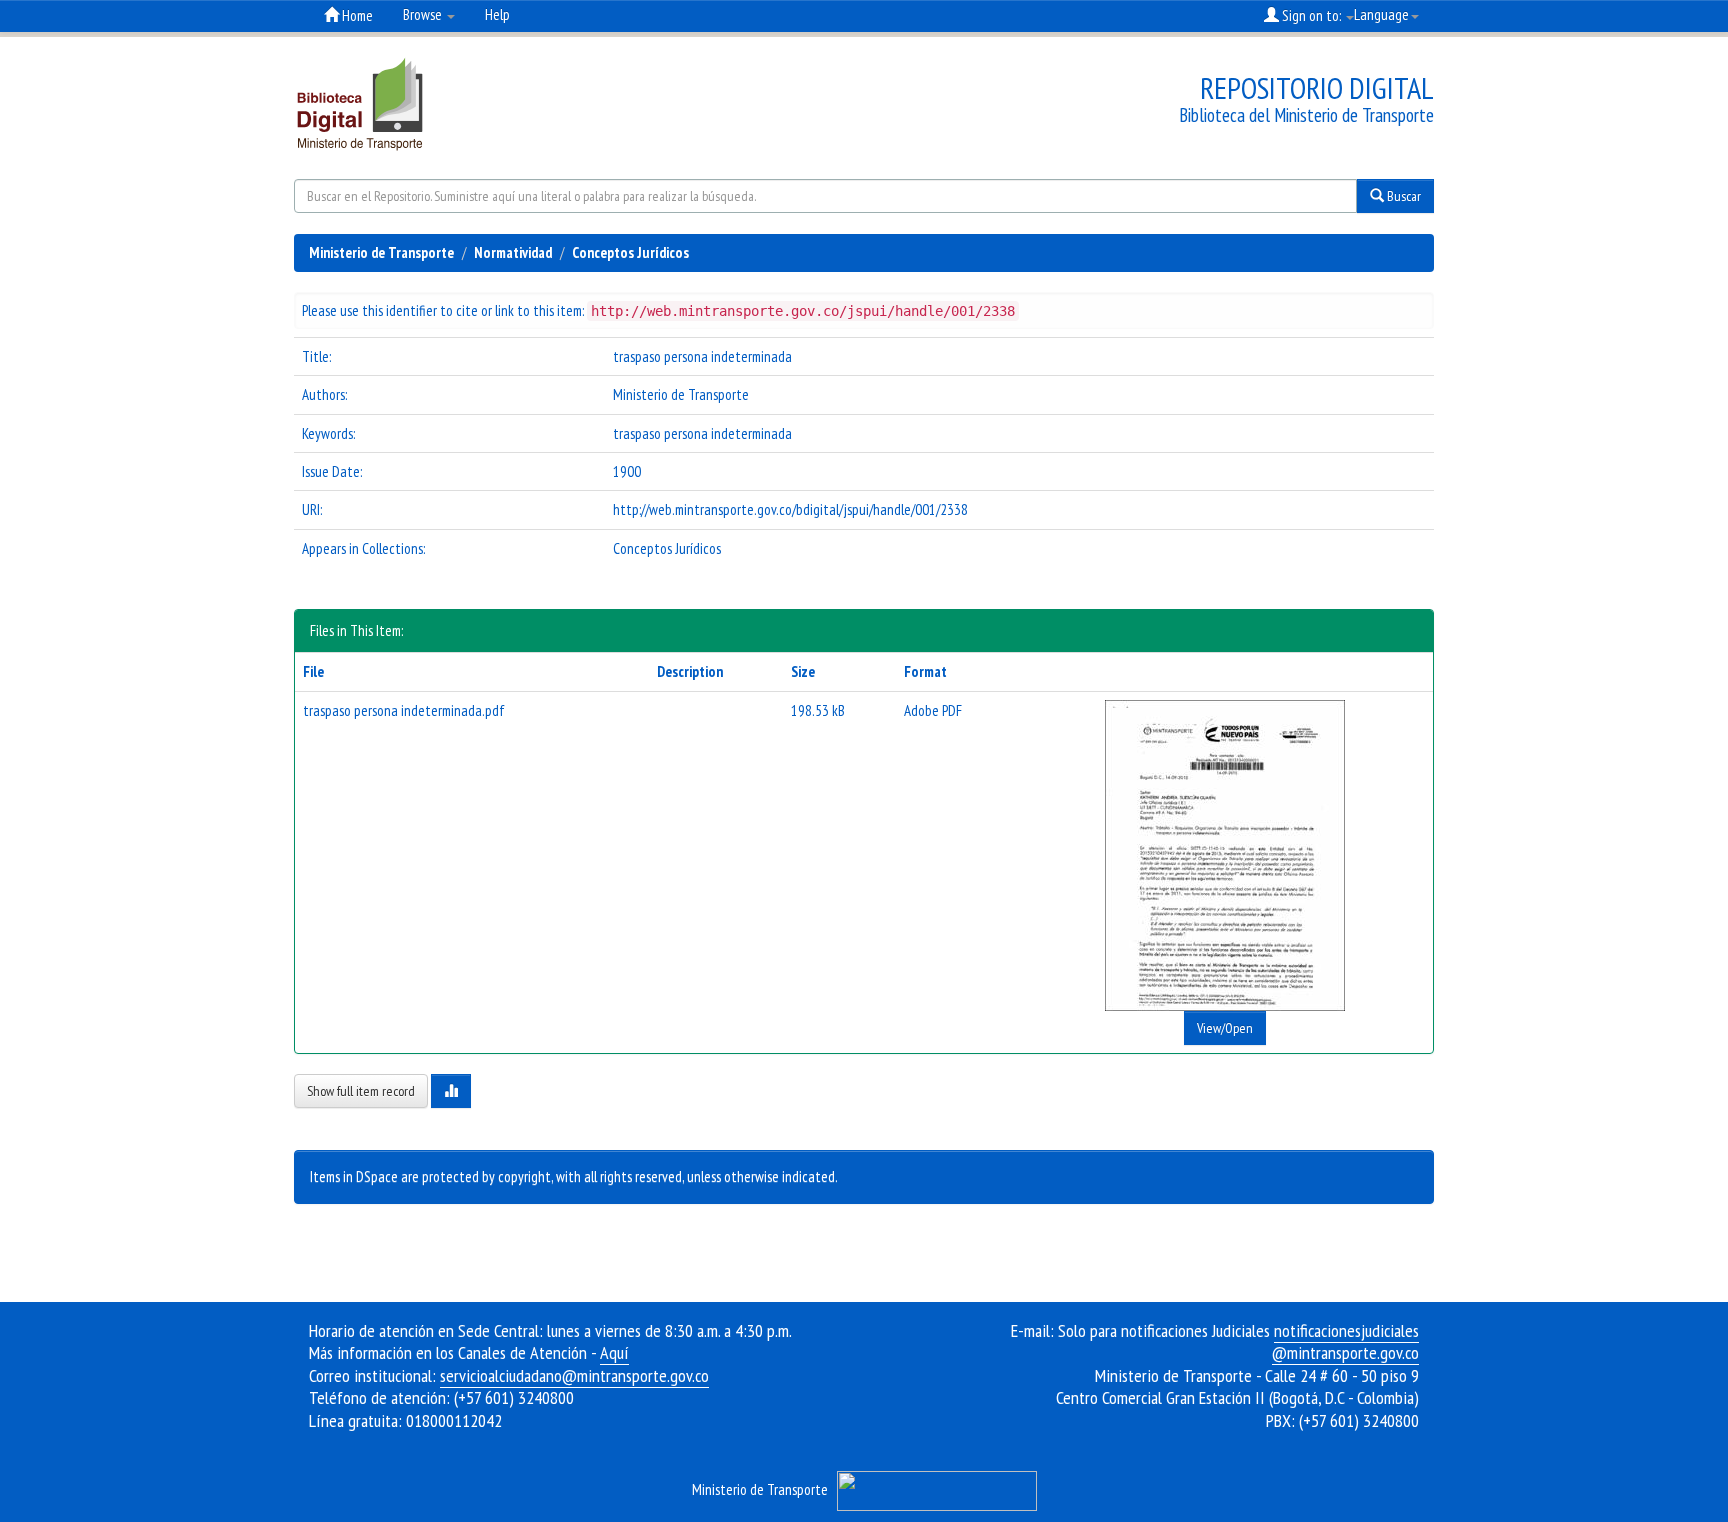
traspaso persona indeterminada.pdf (404, 710)
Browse (424, 14)
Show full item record (361, 1091)
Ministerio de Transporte (381, 252)
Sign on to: (1311, 15)
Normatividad (513, 252)
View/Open (1225, 1028)
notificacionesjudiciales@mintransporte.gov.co (1345, 1342)
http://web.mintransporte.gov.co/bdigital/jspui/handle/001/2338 (790, 509)
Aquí (614, 1352)
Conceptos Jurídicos (630, 252)
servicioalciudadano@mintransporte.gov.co (574, 1375)
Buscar (1402, 196)
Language (1381, 14)
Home (356, 15)
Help (497, 14)
